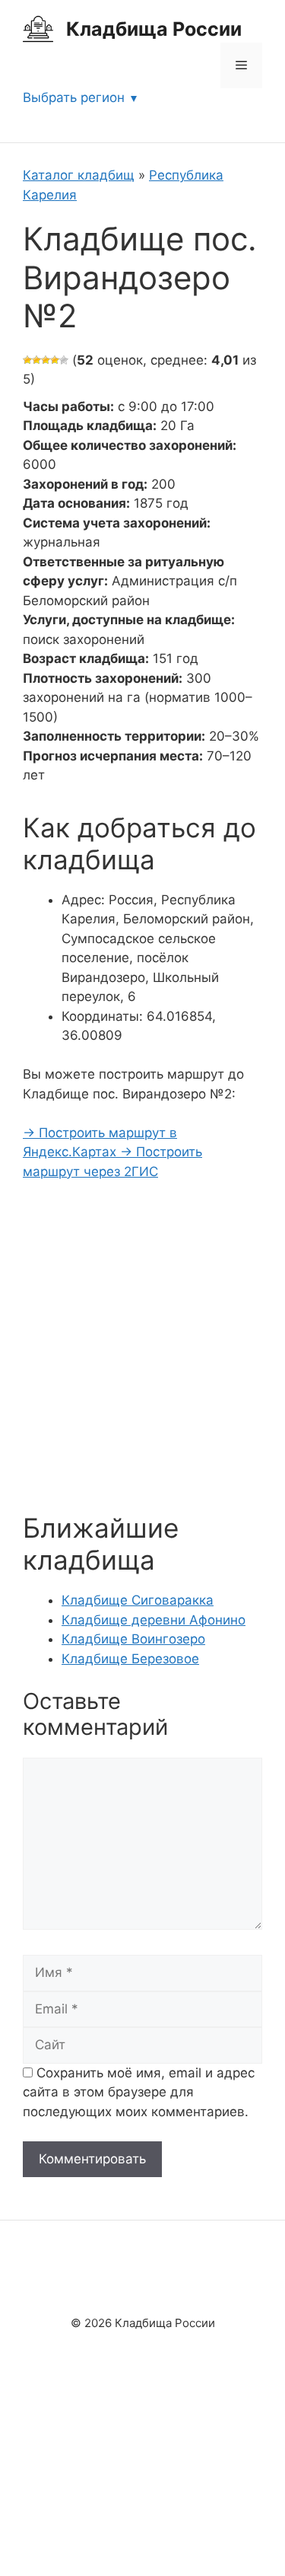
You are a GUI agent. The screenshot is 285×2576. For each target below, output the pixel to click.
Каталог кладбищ (79, 175)
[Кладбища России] (38, 28)
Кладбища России (154, 29)
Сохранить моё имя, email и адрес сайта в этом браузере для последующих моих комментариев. (139, 2092)
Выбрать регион (74, 97)
